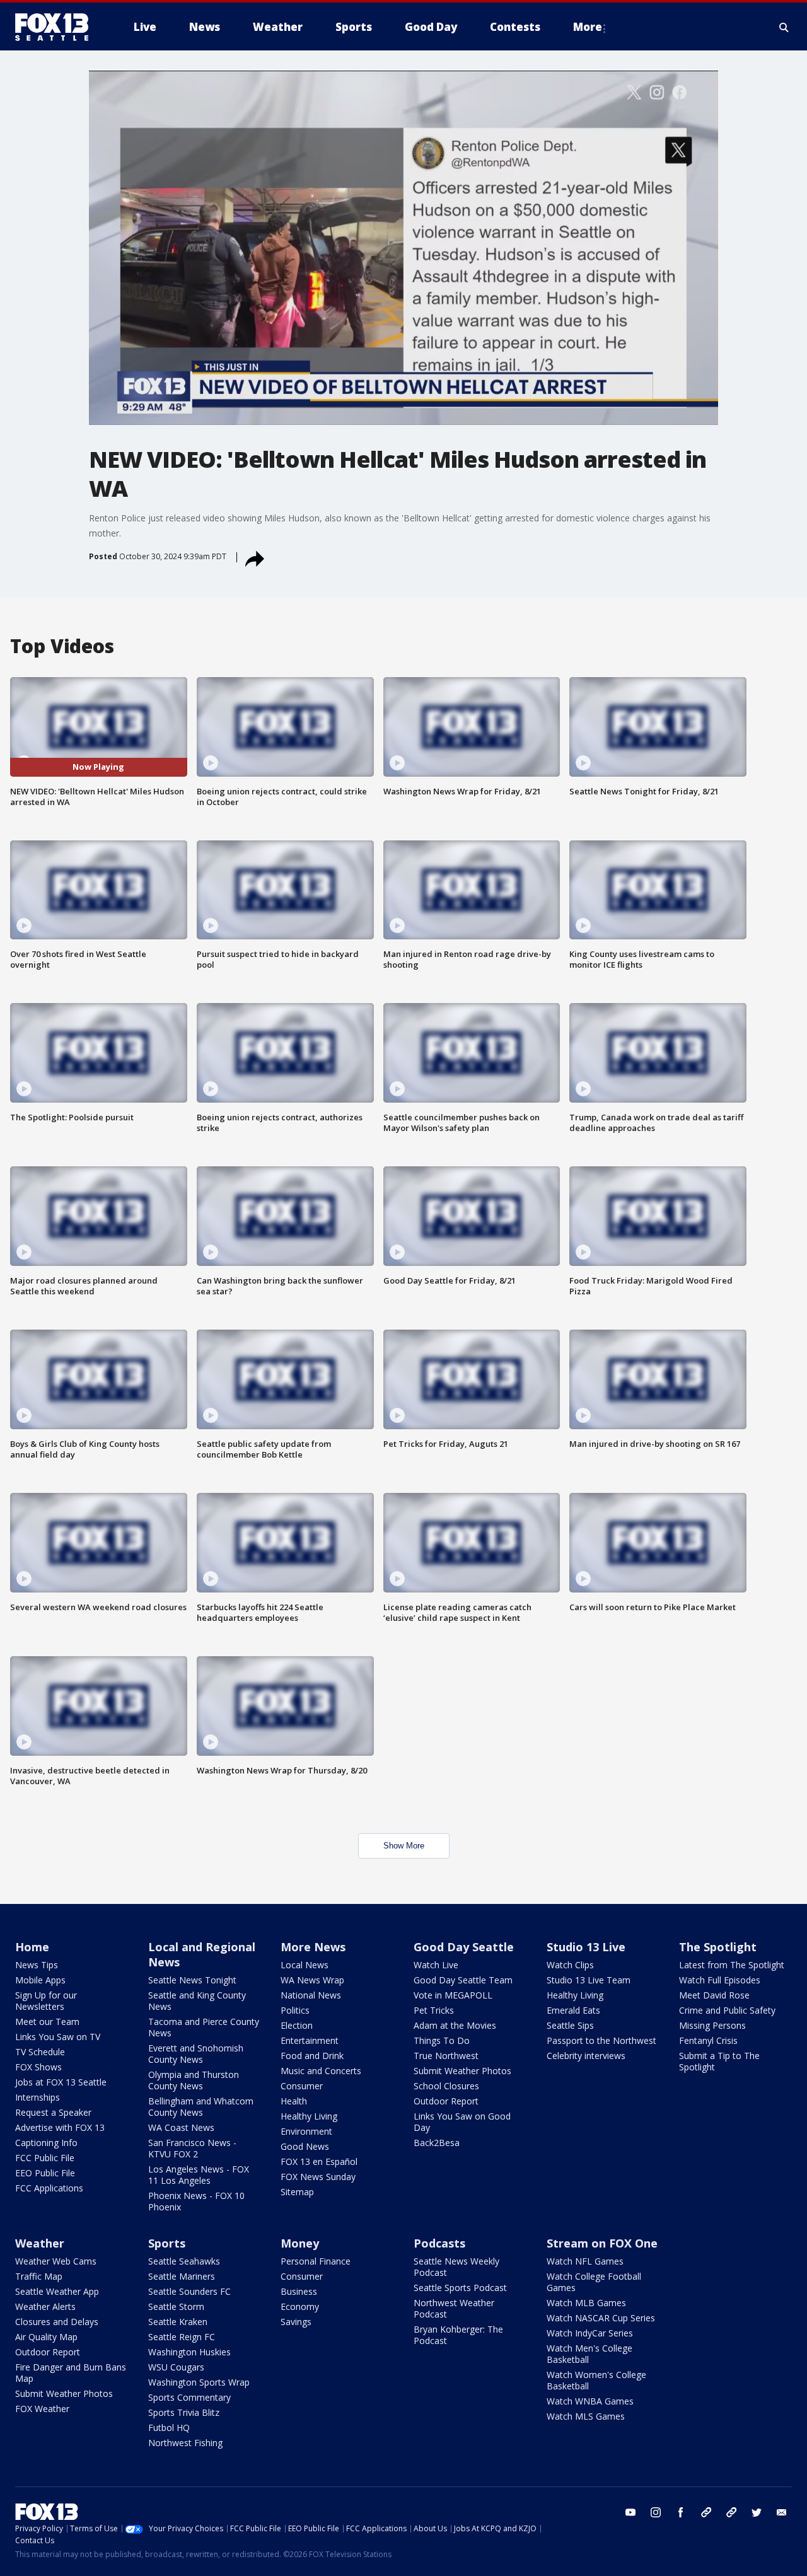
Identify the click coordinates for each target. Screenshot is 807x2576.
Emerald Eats (573, 2010)
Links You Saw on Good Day (462, 2122)
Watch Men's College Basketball (589, 2354)
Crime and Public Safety (727, 2010)
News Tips (37, 1965)
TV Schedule (40, 2052)
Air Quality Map (46, 2337)
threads (731, 2512)
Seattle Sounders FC (189, 2291)
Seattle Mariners (182, 2276)
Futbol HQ (169, 2428)
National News (311, 1995)
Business (299, 2291)
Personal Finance (316, 2261)
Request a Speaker (53, 2112)
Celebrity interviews (586, 2056)
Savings (296, 2322)
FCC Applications (49, 2188)
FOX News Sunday (318, 2177)
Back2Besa (437, 2143)
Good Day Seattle (464, 1947)
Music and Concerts (321, 2071)
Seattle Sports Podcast (460, 2288)
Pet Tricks (434, 2010)
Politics (295, 2010)
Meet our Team (47, 2022)
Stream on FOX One (602, 2243)
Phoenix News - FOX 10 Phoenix (196, 2201)
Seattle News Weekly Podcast (456, 2267)
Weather (40, 2243)
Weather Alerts (45, 2306)
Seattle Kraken (178, 2322)
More (588, 27)
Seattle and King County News (197, 2001)
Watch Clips (570, 1965)
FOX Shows (38, 2067)
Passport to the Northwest (601, 2040)
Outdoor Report (446, 2101)
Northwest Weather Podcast (454, 2308)
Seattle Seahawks (184, 2261)
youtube (630, 2512)
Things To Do (442, 2040)
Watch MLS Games (586, 2416)
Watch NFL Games (585, 2261)
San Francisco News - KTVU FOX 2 (192, 2148)
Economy (300, 2306)
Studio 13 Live (586, 1947)
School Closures (446, 2086)
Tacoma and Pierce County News (204, 2027)
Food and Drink (312, 2056)
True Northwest (446, 2056)
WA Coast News (181, 2127)
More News (313, 1947)
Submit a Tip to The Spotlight (719, 2061)
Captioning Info (46, 2143)
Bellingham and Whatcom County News (201, 2107)
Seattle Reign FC (182, 2337)
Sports (167, 2243)
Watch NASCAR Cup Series (601, 2318)
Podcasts (439, 2243)
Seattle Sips (570, 2025)
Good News (305, 2146)
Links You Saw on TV (58, 2037)
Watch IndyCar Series (590, 2333)
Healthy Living (309, 2116)
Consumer (302, 2086)
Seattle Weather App (57, 2291)
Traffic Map (39, 2276)
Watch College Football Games (594, 2282)
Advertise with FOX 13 (60, 2127)
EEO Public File (45, 2173)
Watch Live (436, 1965)
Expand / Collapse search (784, 27)
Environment (306, 2131)
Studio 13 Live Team (589, 1980)
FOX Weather (42, 2409)
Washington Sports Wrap (199, 2382)
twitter (757, 2512)
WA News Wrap (312, 1980)
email (782, 2512)
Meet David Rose (714, 1995)
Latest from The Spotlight (732, 1965)
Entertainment (310, 2040)
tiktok (706, 2512)
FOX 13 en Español (319, 2161)
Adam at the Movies (455, 2025)
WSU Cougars (176, 2367)
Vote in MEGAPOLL (453, 1995)
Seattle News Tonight (192, 1980)
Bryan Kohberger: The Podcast (458, 2335)
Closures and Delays (57, 2322)
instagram (656, 2512)
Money (300, 2243)
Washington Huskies (189, 2352)
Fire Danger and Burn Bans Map (71, 2373)
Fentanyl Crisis (708, 2040)
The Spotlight (718, 1947)
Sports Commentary (189, 2397)
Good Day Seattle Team (463, 1980)
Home (32, 1947)
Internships (38, 2097)
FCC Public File (45, 2158)
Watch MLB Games (586, 2303)
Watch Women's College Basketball (596, 2380)
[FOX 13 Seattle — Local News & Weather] (57, 27)
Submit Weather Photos (462, 2071)
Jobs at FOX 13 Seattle (61, 2082)
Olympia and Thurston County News (194, 2080)
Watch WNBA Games (590, 2401)
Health (294, 2101)
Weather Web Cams (56, 2261)
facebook (681, 2512)
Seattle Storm (176, 2306)
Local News (305, 1965)
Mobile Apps (40, 1980)
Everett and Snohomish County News (196, 2054)
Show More (404, 1846)
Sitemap (297, 2192)
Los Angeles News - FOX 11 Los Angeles (199, 2175)
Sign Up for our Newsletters (46, 2001)
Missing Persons (712, 2025)
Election (297, 2025)
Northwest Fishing (185, 2443)
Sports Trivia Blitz (184, 2412)
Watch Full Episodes (720, 1980)
